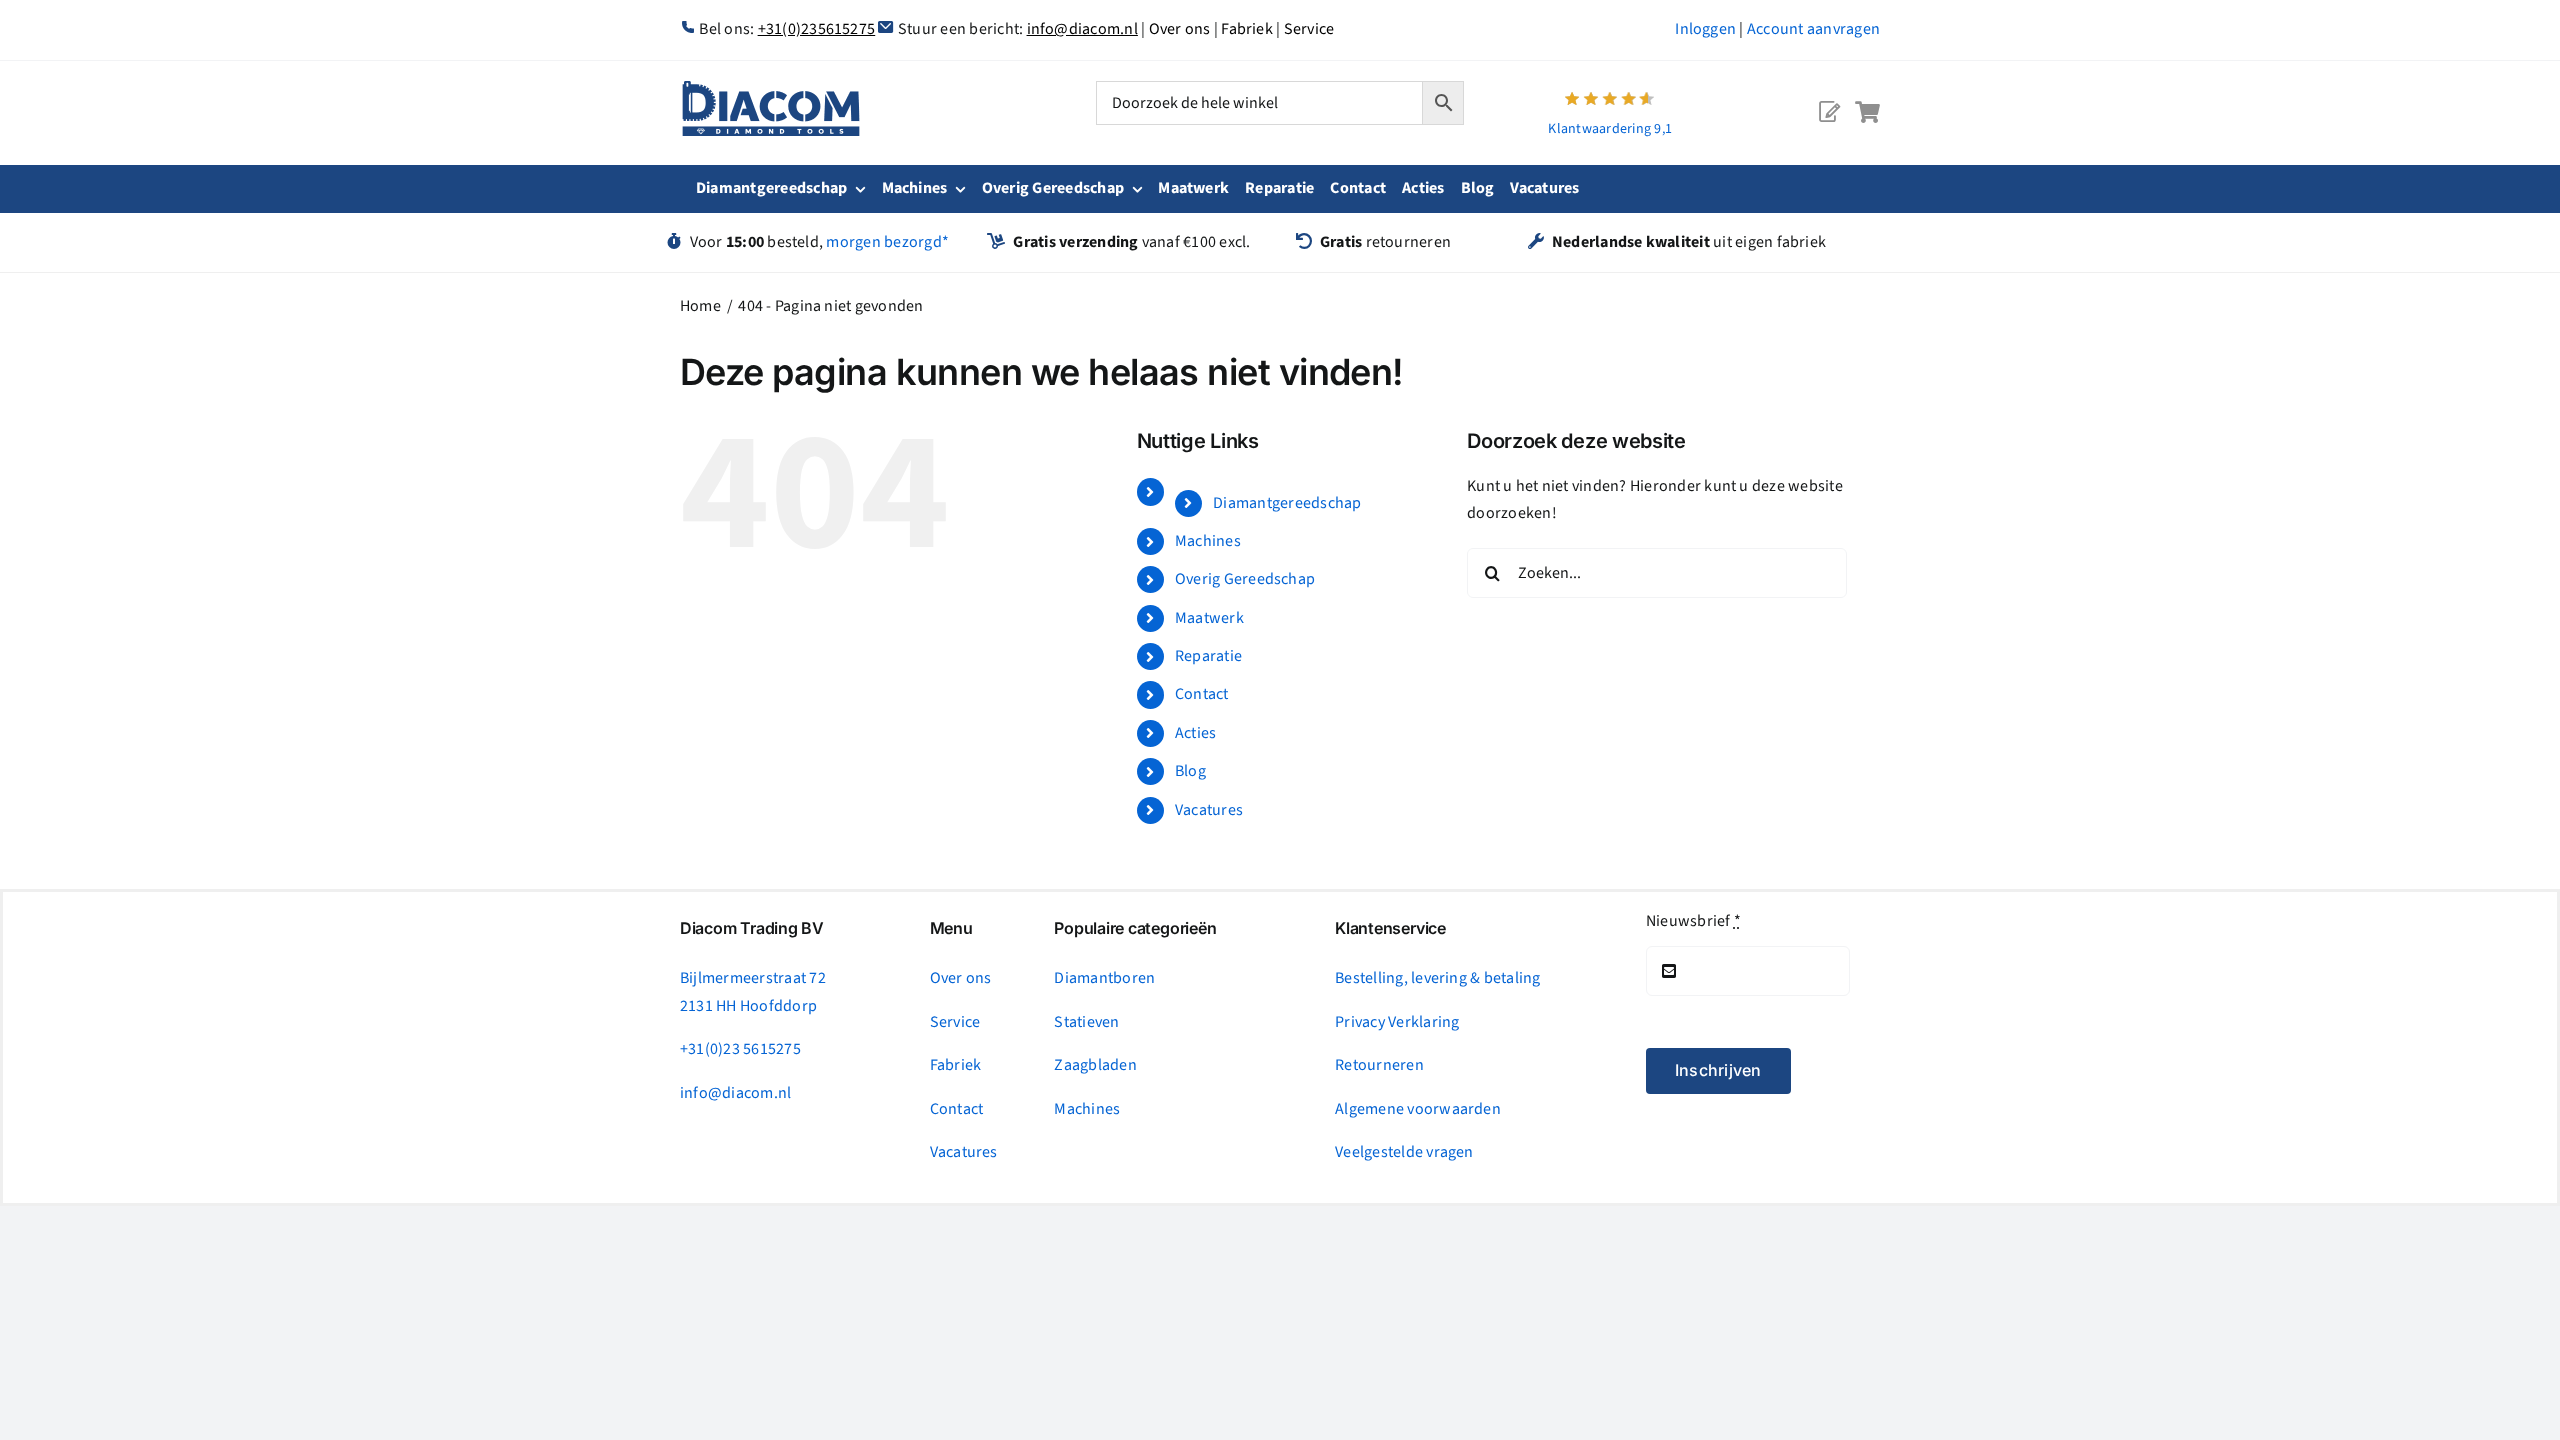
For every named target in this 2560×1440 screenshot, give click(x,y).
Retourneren (1379, 1065)
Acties (1195, 733)
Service (1309, 29)
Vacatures (1209, 810)
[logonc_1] (771, 89)
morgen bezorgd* (887, 242)
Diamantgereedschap (1287, 503)
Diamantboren (1104, 978)
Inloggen (1705, 29)
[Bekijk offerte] (1829, 96)
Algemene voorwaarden (1418, 1109)
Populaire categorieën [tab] (1135, 928)
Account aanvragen (1813, 29)
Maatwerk (1209, 618)
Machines (1208, 541)
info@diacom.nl (1082, 29)
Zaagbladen (1095, 1065)
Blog (1190, 771)
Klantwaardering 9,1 (1610, 129)
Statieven (1086, 1022)
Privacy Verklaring (1397, 1022)
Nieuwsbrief (1693, 921)
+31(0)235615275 (817, 29)
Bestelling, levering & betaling (1437, 978)
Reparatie (1208, 656)
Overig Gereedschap (1245, 579)
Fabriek (1247, 29)
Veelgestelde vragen (1404, 1152)
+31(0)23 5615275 (740, 1049)
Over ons (1180, 29)
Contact (1202, 694)
